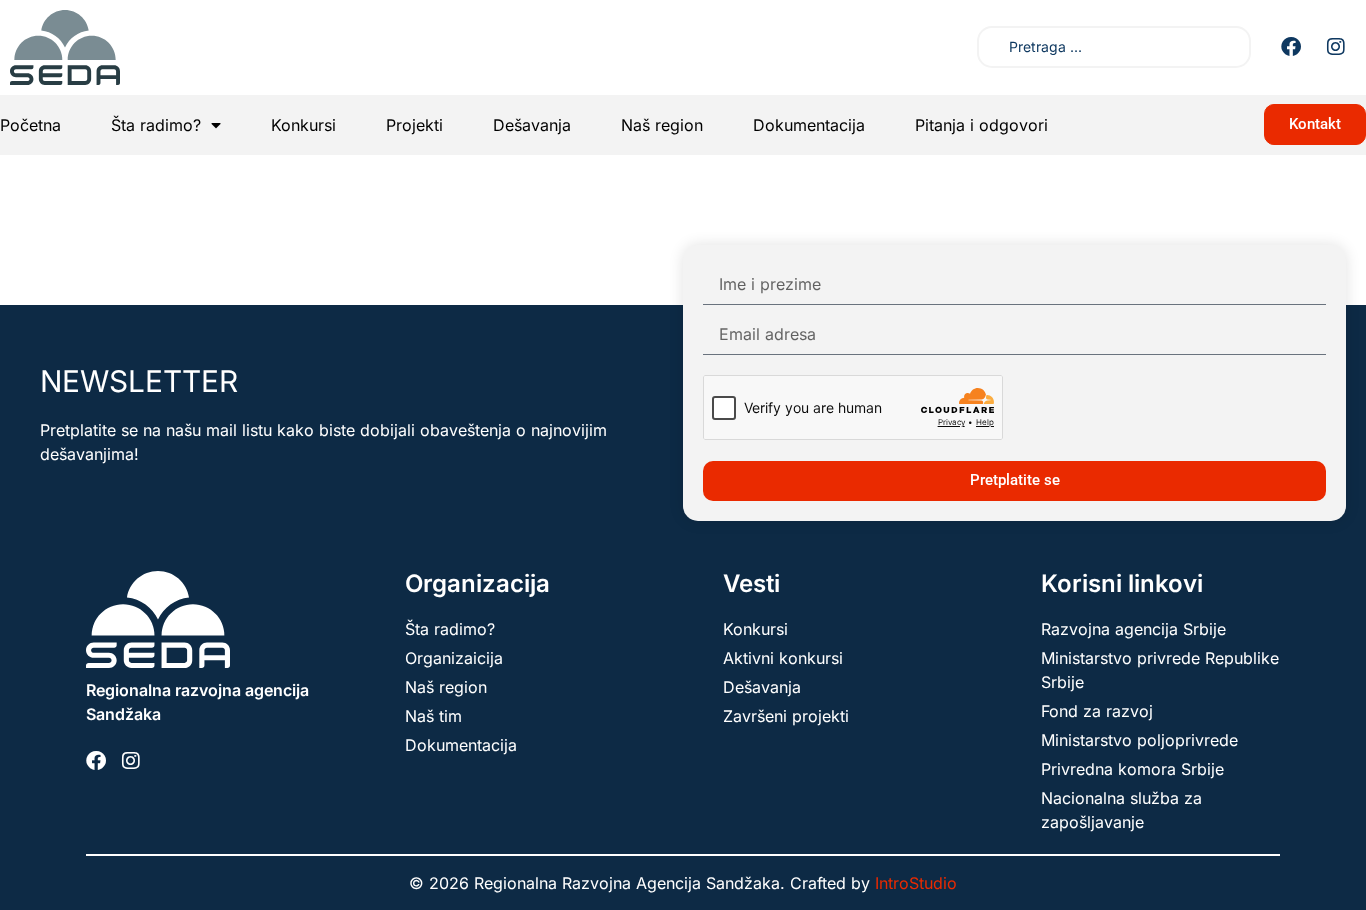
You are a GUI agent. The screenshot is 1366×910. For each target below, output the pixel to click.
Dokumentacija (809, 125)
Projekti (414, 125)
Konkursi (303, 125)
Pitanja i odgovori (981, 125)
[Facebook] (1291, 47)
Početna (30, 125)
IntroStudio (916, 883)
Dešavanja (532, 125)
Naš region (662, 125)
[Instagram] (1336, 47)
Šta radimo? (156, 125)
